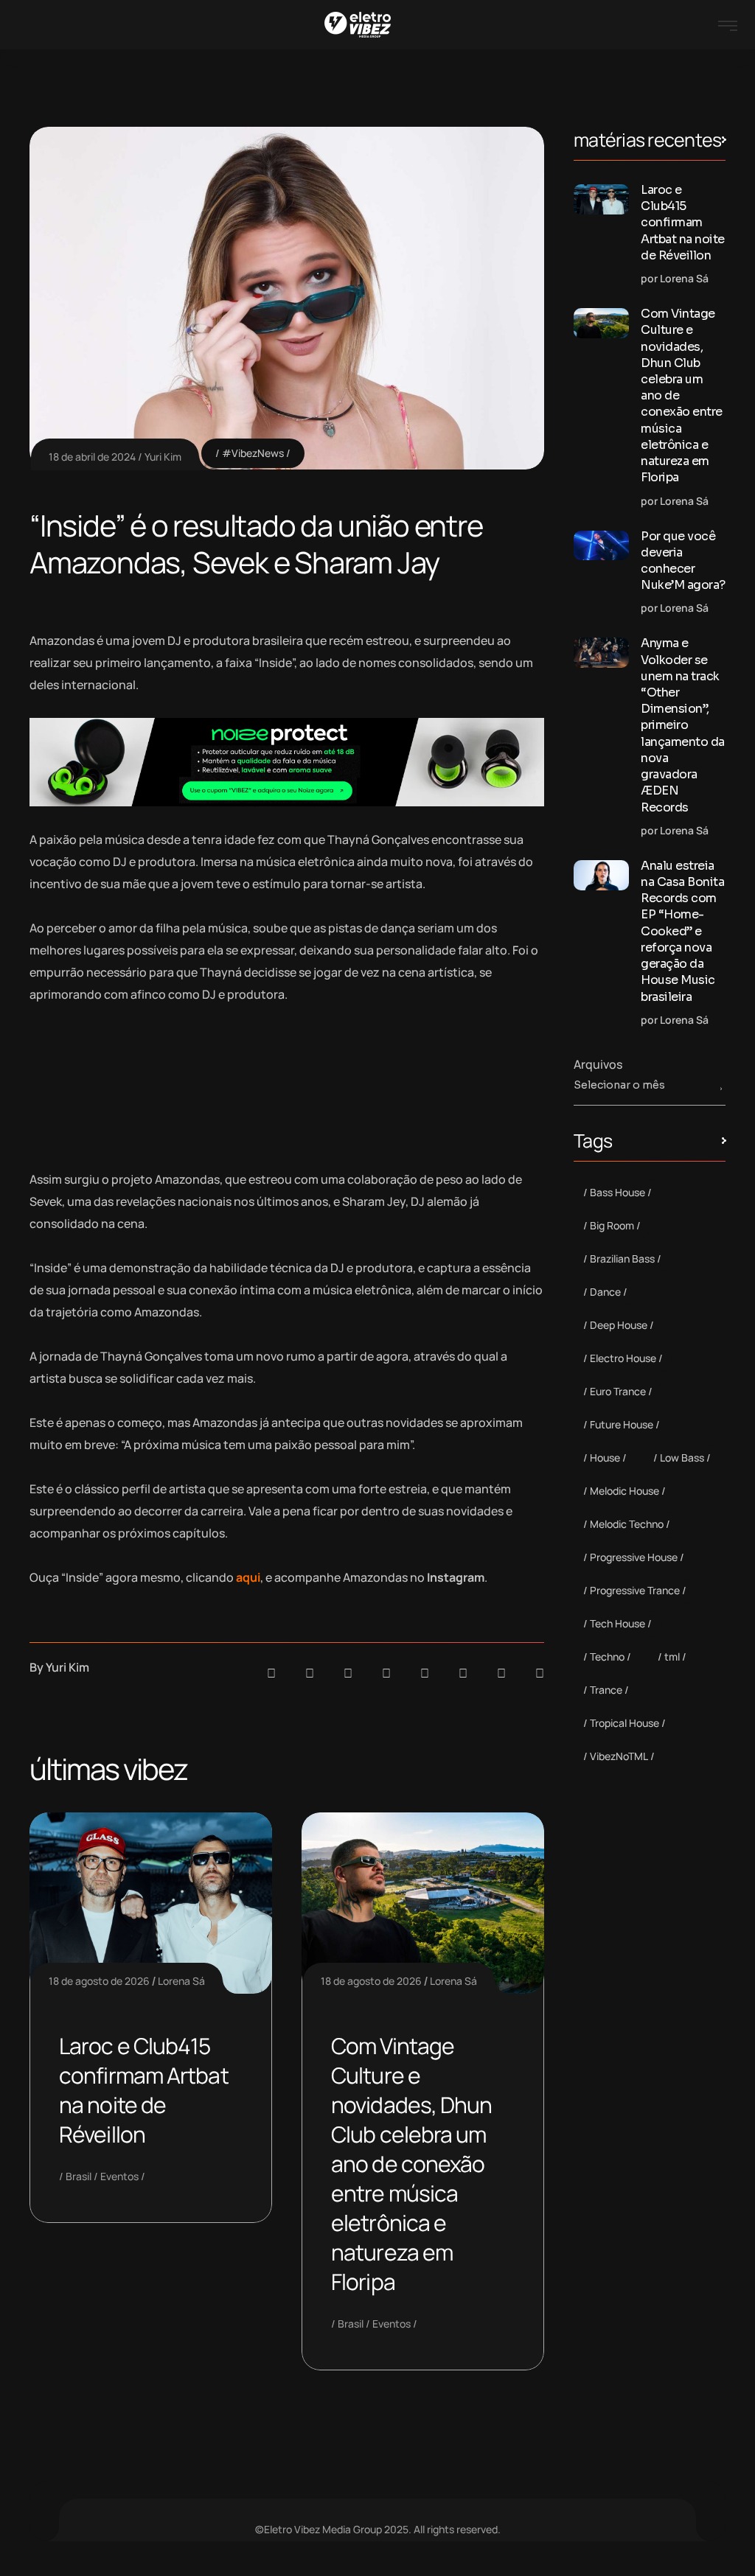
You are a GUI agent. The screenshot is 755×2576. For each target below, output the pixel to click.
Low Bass (682, 1458)
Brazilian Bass (622, 1259)
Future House (622, 1424)
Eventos (119, 2176)
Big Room (612, 1225)
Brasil (79, 2176)
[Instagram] (425, 1673)
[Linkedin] (386, 1673)
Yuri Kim (163, 457)
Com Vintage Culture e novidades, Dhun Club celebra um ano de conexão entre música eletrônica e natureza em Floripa (412, 2164)
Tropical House (624, 1723)
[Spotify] (310, 1673)
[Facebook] (348, 1673)
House (605, 1458)
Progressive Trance (635, 1590)
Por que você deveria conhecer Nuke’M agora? (683, 561)
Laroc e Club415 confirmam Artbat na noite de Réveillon (144, 2090)
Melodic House (624, 1491)
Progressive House (634, 1557)
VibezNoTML (619, 1756)
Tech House (617, 1623)
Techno (607, 1657)
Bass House (617, 1192)
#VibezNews (253, 453)
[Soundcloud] (271, 1673)
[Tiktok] (463, 1673)
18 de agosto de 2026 (99, 1981)
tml (672, 1657)
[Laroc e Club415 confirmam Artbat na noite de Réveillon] (601, 199)
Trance (606, 1690)
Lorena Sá (181, 1981)
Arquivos (598, 1064)
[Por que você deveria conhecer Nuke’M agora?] (601, 546)
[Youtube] (540, 1673)
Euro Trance (618, 1391)
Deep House (619, 1325)
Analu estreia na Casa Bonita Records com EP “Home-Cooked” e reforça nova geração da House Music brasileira (682, 931)
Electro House (623, 1358)
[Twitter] (501, 1673)
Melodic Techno (627, 1524)
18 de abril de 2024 (92, 457)
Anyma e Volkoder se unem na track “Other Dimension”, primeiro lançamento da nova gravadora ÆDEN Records (683, 725)
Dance (605, 1292)
